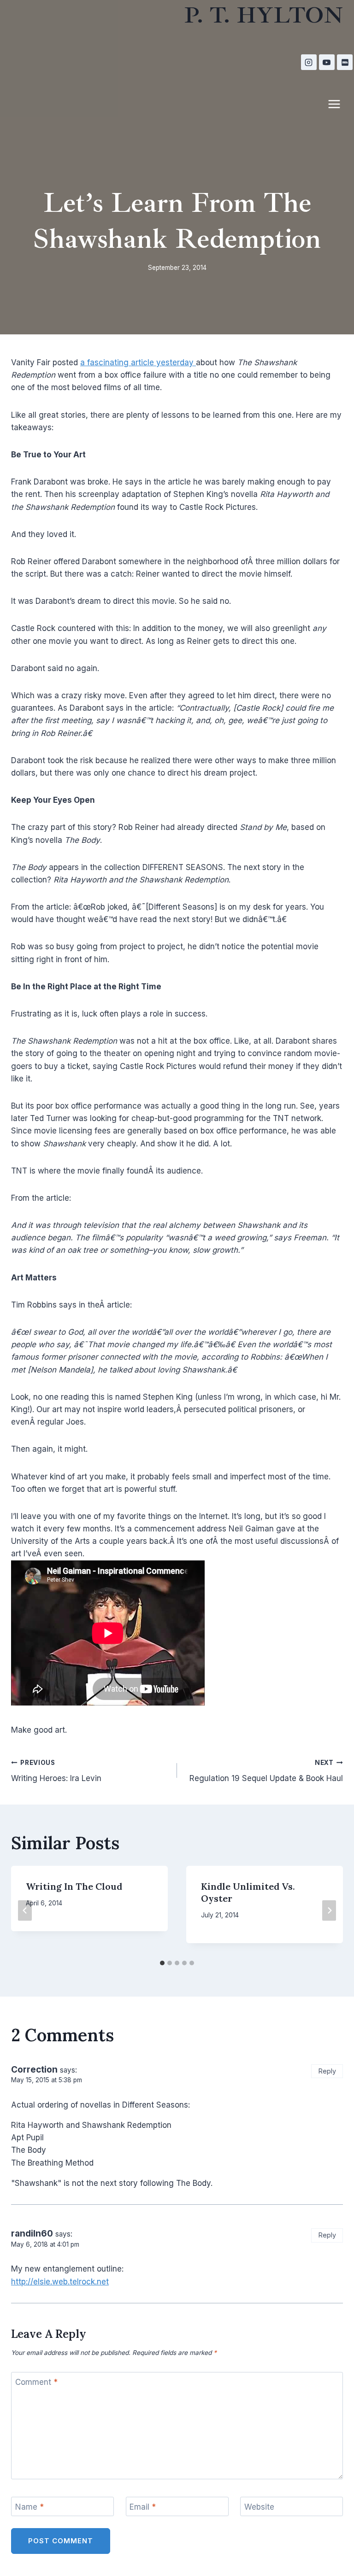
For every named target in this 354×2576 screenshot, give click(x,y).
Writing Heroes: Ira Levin (56, 1771)
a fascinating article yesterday (138, 362)
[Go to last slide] (25, 1910)
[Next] (329, 1910)
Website (259, 2507)
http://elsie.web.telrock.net (60, 2282)
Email (143, 2507)
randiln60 (32, 2234)
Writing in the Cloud (74, 1886)
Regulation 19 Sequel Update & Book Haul (266, 1771)
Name (29, 2507)
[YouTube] (327, 62)
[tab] (162, 1963)
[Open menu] (339, 104)
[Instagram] (309, 62)
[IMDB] (345, 62)
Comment (36, 2382)
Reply (327, 2071)
